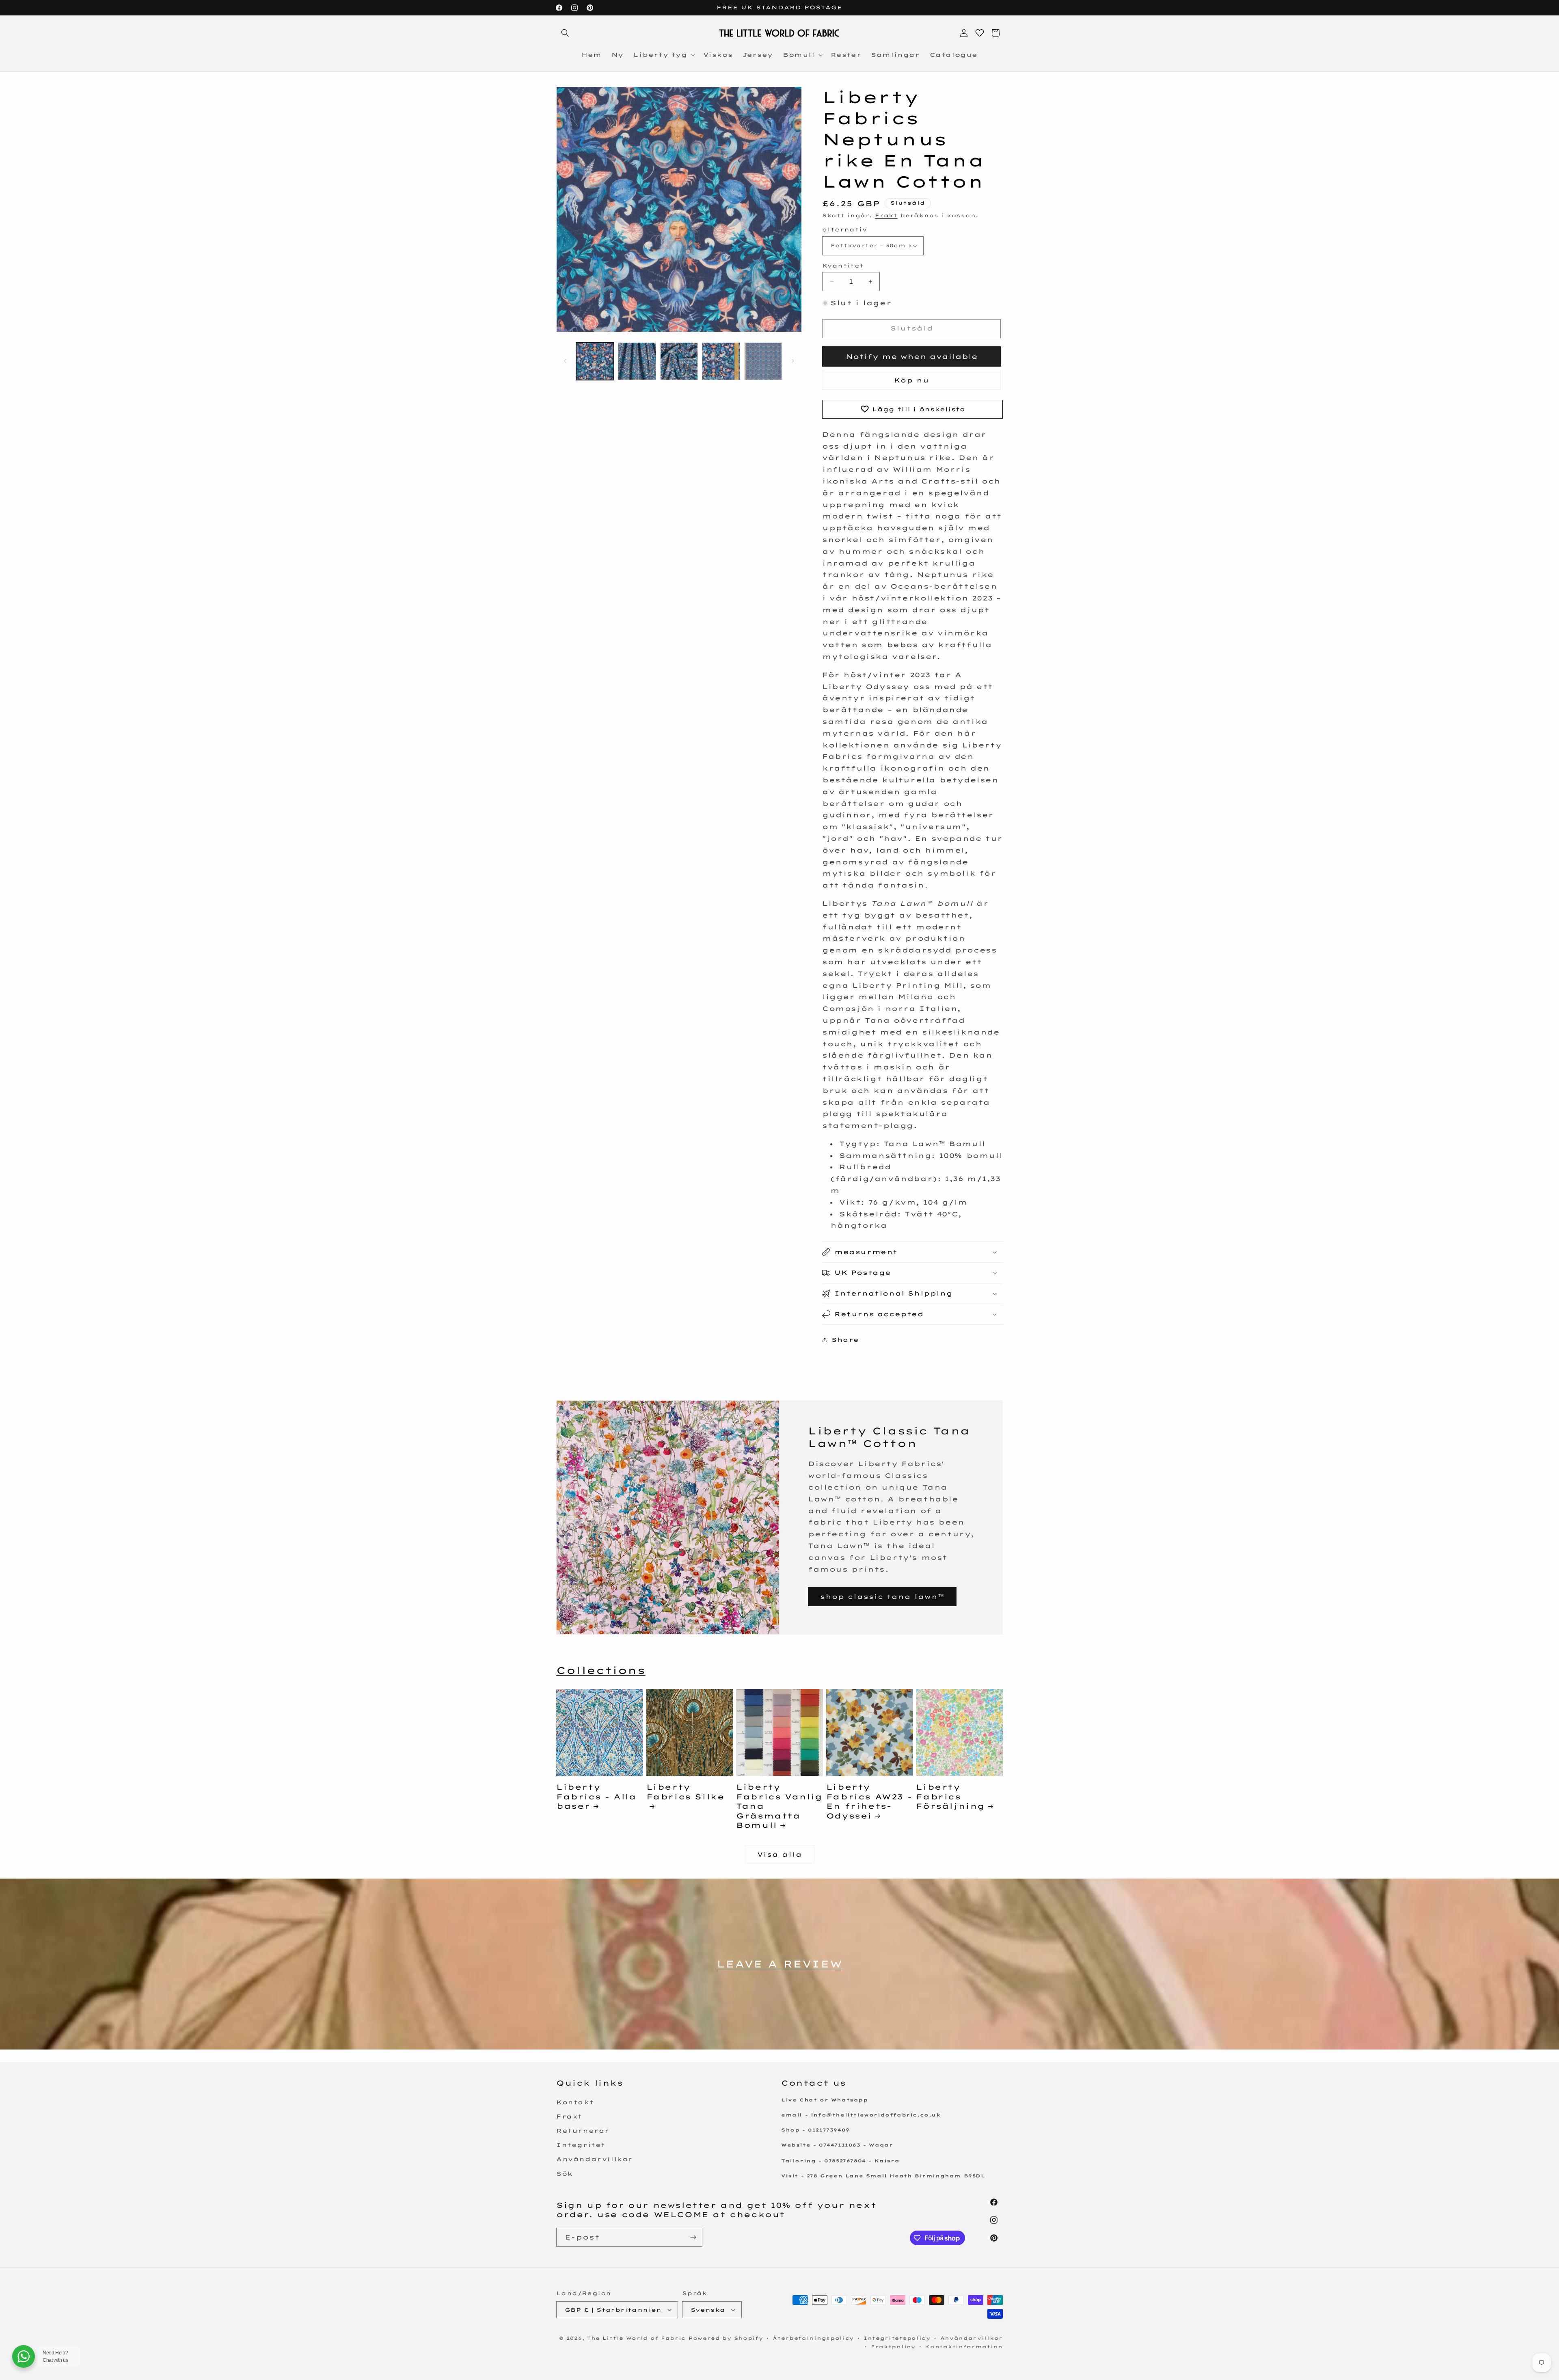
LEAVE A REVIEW (779, 1964)
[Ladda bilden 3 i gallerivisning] (679, 361)
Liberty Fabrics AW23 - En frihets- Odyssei (869, 1801)
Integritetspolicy (897, 2338)
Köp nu (912, 380)
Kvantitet (843, 266)
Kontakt (575, 2102)
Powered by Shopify (726, 2338)
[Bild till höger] (793, 361)
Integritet (581, 2145)
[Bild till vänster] (565, 361)
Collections (601, 1670)
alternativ (844, 229)
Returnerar (583, 2131)
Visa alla (780, 1854)
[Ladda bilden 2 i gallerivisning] (637, 361)
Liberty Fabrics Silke (686, 1792)
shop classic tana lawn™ (882, 1597)
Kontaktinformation (964, 2347)
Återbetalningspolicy (813, 2338)
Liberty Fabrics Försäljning (950, 1797)
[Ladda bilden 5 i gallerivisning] (763, 361)
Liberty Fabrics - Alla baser (596, 1797)
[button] (565, 33)
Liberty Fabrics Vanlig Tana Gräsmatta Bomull (779, 1806)
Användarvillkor (594, 2159)
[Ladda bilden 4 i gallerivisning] (721, 361)
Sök (565, 2174)
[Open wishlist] (980, 33)
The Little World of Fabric (636, 2338)
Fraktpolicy (893, 2347)
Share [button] (845, 1340)
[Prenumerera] (693, 2237)
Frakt (886, 215)
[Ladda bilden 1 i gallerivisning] (595, 361)
